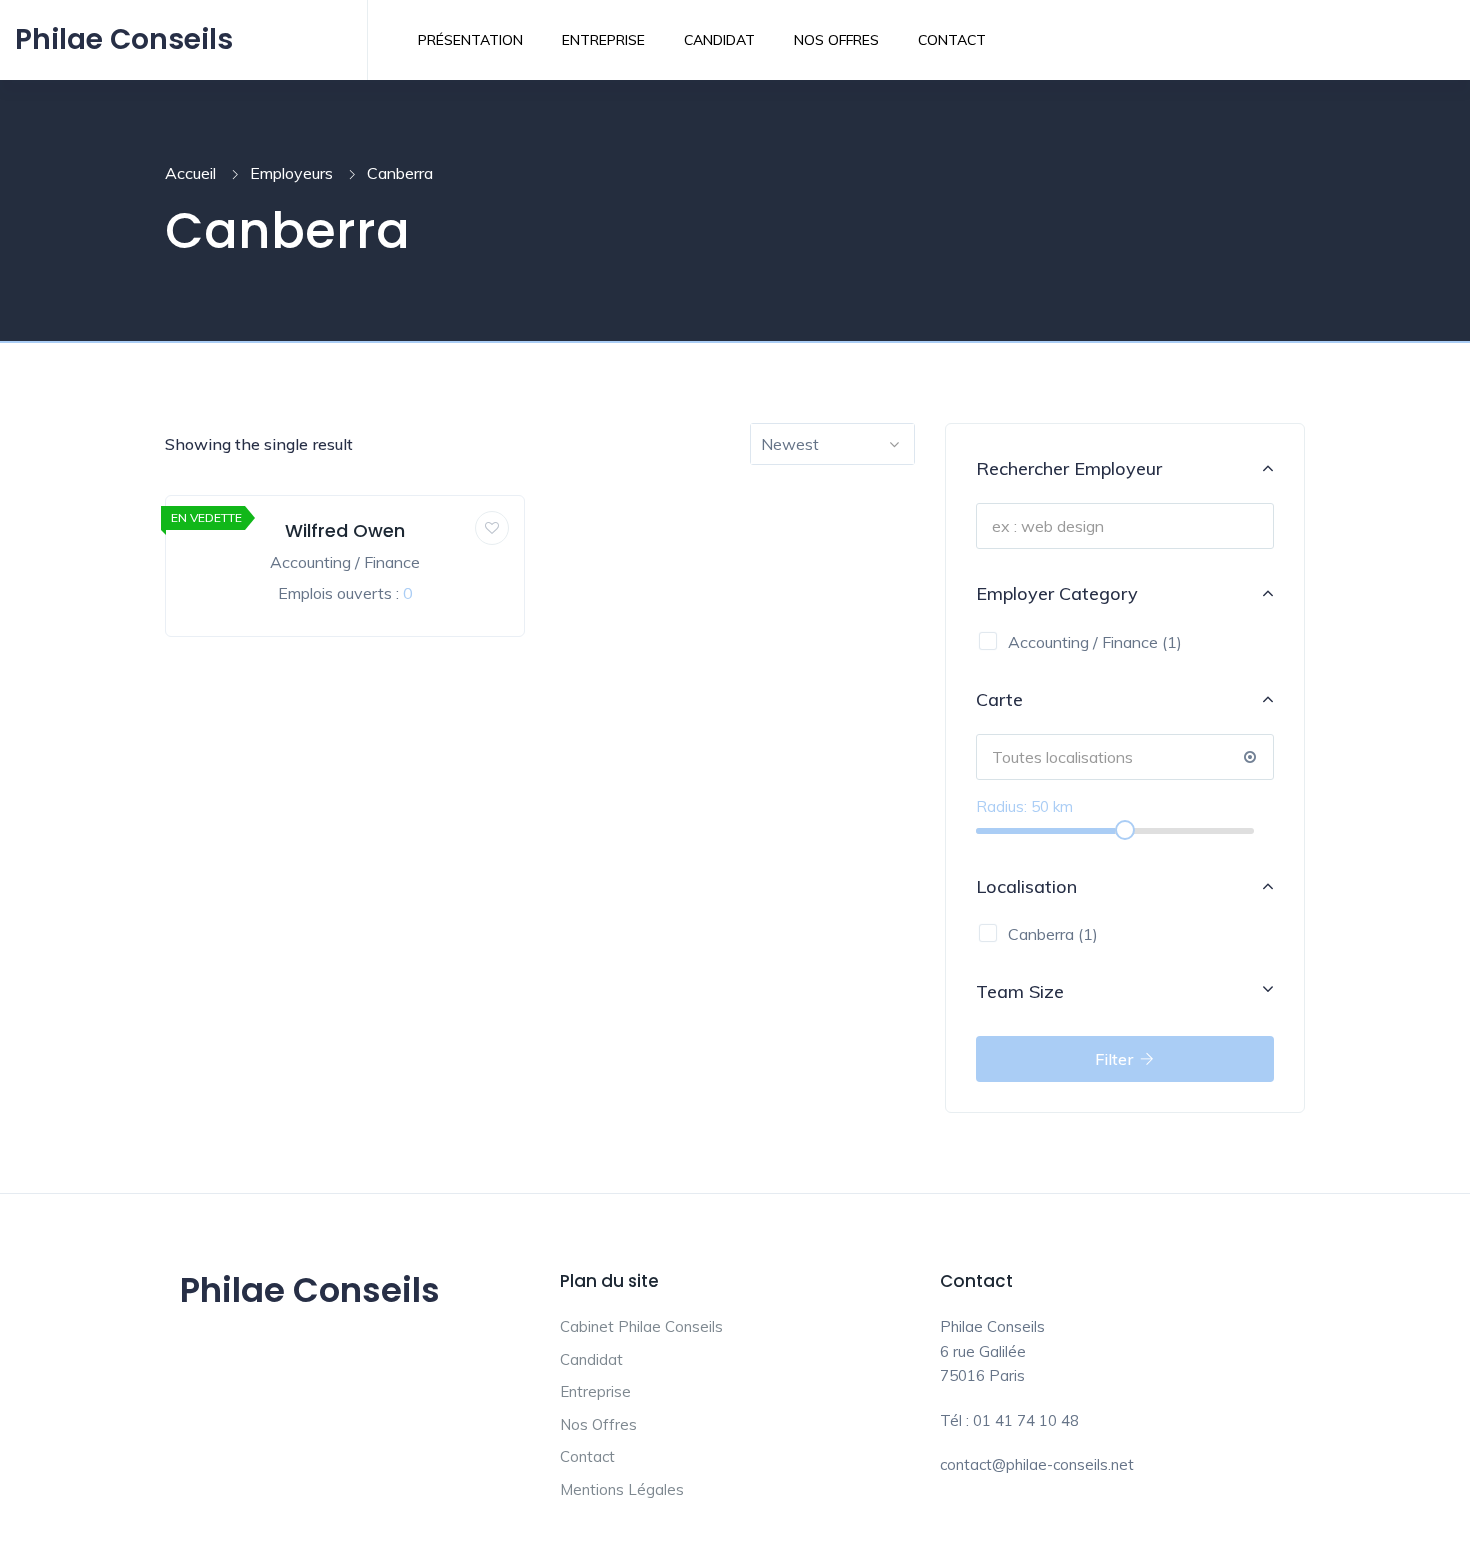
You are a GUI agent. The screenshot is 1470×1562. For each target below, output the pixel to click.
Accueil (190, 173)
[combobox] (832, 444)
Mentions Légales (622, 1489)
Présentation (470, 40)
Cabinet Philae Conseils (641, 1326)
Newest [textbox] (790, 444)
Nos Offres (836, 40)
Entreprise (603, 40)
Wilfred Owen (345, 530)
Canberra (1041, 934)
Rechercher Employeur (1069, 468)
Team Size (1020, 991)
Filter (1116, 1059)
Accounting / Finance (345, 562)
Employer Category (1057, 593)
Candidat (719, 40)
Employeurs (291, 173)
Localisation (1026, 886)
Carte (999, 699)
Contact (952, 40)
